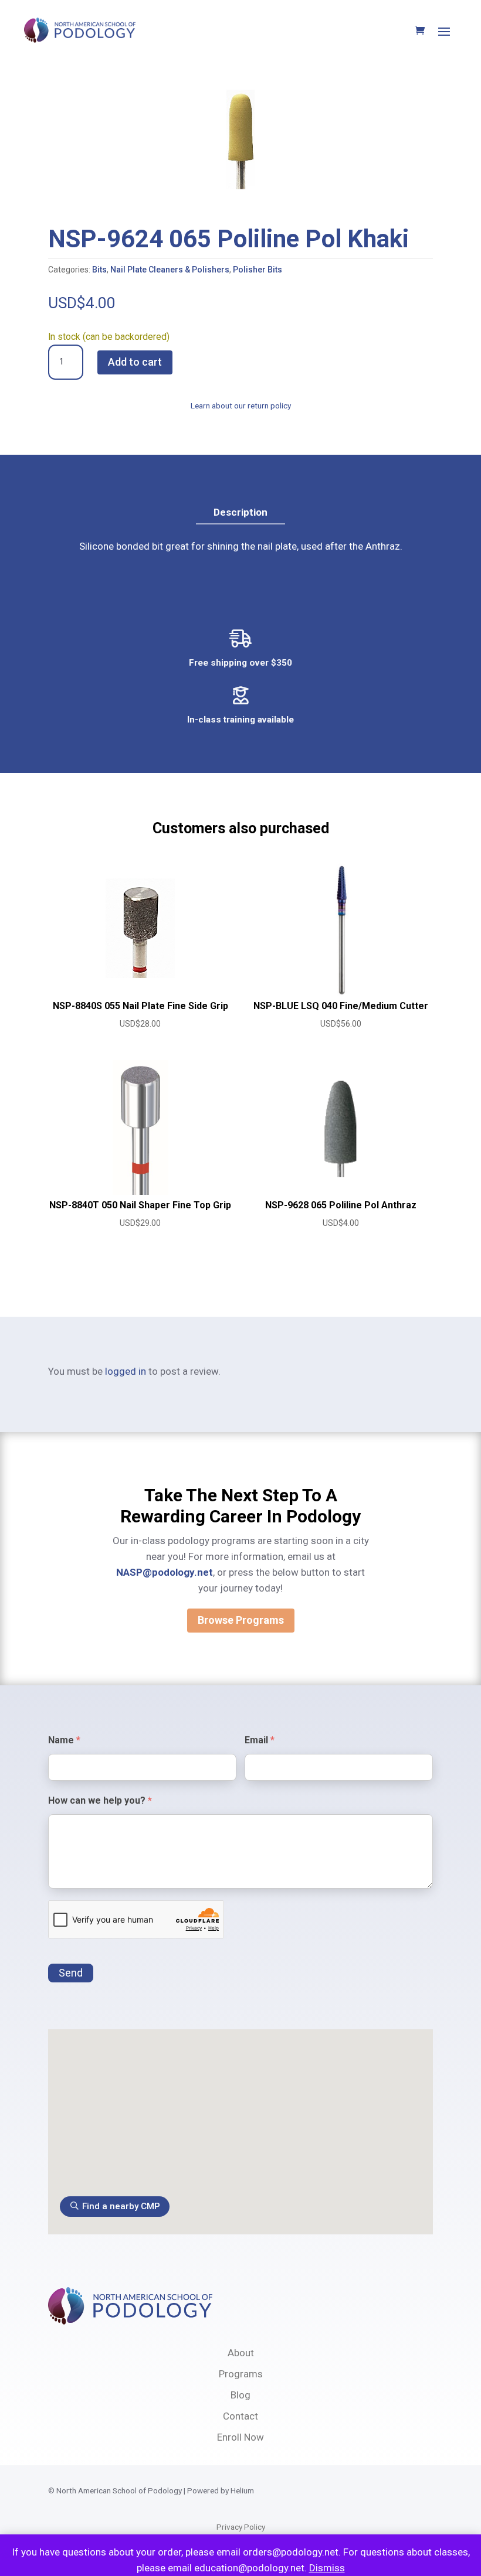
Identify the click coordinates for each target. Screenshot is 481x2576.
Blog (240, 2395)
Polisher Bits (258, 270)
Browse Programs (241, 1620)
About (241, 2353)
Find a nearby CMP (121, 2206)
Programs (241, 2374)
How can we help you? (100, 1800)
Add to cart (135, 362)
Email (260, 1740)
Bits (99, 270)
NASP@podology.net (165, 1572)
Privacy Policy (241, 2527)
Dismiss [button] (327, 2568)
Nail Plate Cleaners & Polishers (170, 270)
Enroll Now (240, 2437)
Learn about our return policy (241, 406)
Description (240, 512)
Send (71, 1973)
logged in (126, 1371)
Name (64, 1740)
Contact (240, 2416)
